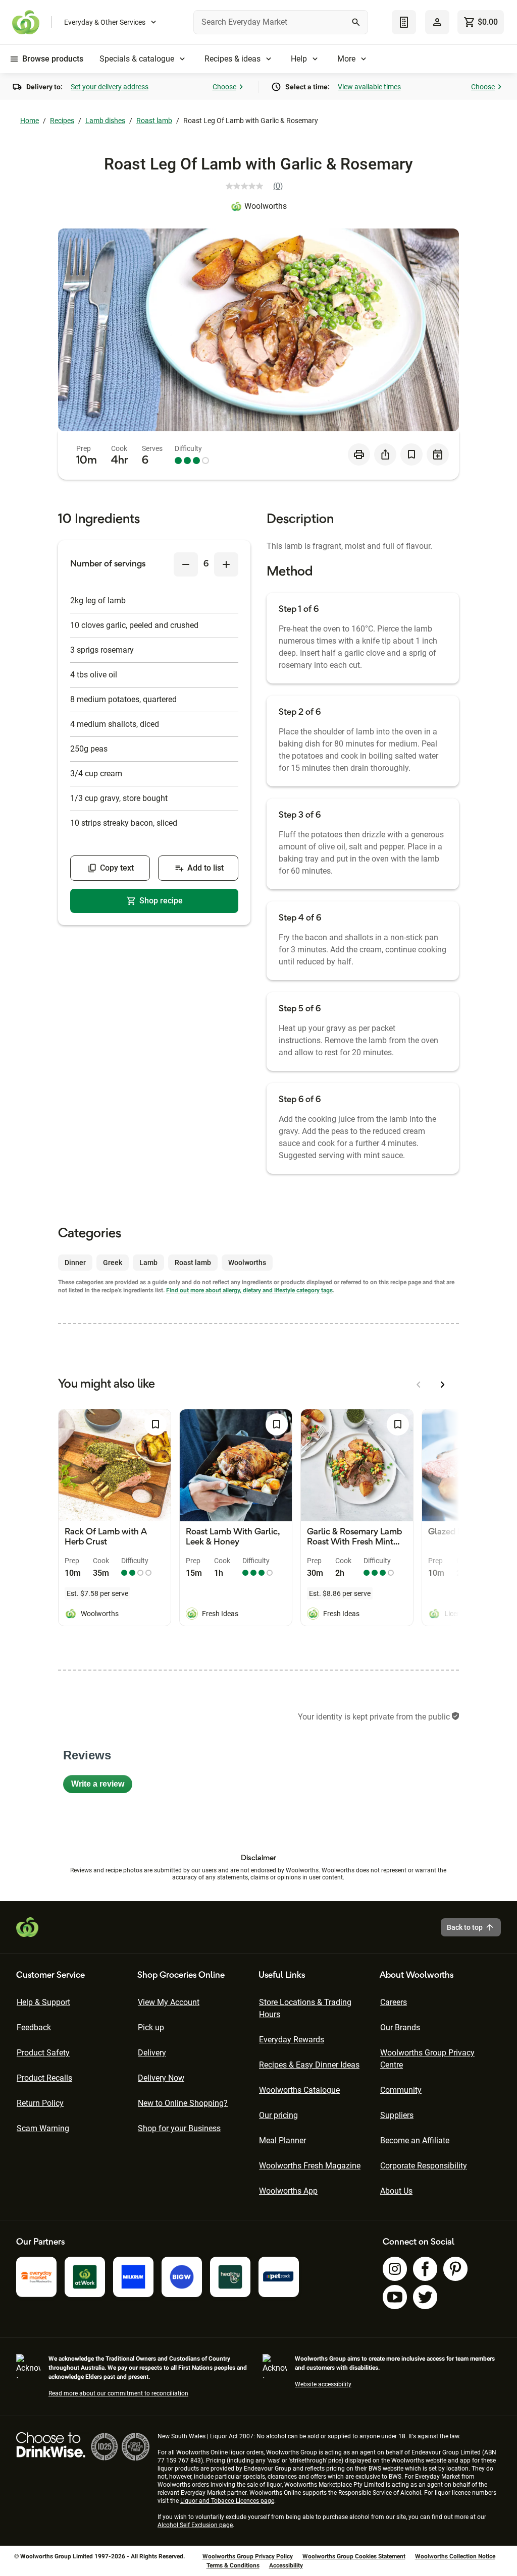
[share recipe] (385, 454)
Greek (113, 1263)
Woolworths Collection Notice (455, 2556)
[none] (437, 22)
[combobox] (281, 22)
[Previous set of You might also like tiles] (419, 1385)
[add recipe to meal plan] (438, 454)
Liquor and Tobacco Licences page (227, 2501)
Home (30, 121)
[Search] (356, 22)
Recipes (62, 121)
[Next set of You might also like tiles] (443, 1385)
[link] (258, 186)
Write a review (102, 1786)
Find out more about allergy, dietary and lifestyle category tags (249, 1290)
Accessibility (286, 2565)
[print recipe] (359, 454)
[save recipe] (411, 454)
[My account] (437, 22)
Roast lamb (154, 121)
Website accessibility (323, 2384)
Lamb (148, 1263)
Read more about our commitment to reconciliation (118, 2393)
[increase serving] (226, 564)
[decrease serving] (186, 564)
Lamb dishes (105, 121)
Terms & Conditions (233, 2565)
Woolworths (266, 206)
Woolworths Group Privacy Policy (248, 2556)
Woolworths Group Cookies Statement (354, 2556)
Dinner (75, 1263)
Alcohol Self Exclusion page (195, 2525)
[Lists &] (404, 22)
